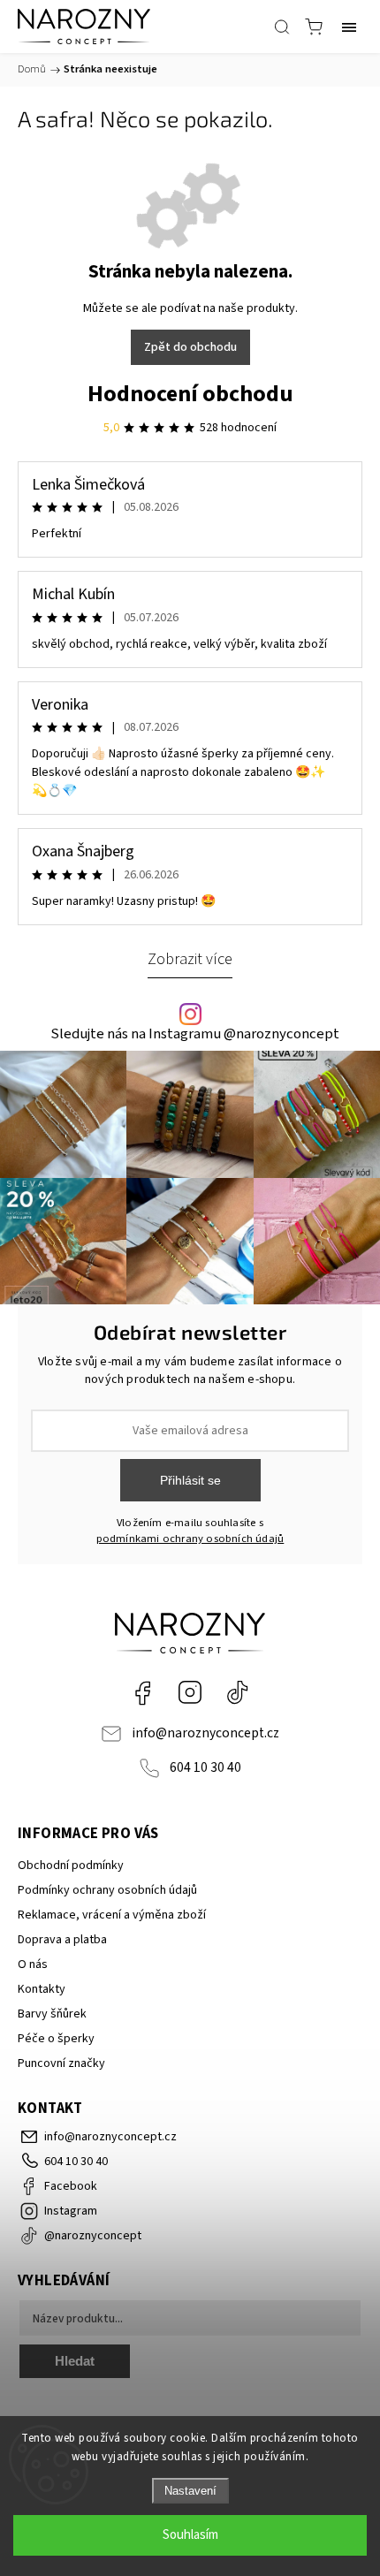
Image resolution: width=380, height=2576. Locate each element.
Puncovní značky (61, 2063)
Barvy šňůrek (52, 2014)
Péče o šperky (56, 2039)
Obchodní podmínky (71, 1866)
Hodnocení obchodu (190, 394)
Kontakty (42, 1989)
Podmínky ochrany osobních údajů (107, 1890)
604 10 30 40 (205, 1767)
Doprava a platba (62, 1940)
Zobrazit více (190, 959)
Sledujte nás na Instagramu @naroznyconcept (195, 1034)
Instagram (190, 1692)
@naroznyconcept (238, 1692)
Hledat (75, 2361)
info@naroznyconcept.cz (205, 1733)
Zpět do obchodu (190, 347)
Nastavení (190, 2491)
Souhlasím (190, 2535)
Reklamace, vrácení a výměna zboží (112, 1915)
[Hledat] (282, 27)
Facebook (142, 1692)
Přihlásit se (190, 1480)
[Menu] (349, 27)
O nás (33, 1964)
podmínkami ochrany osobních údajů (190, 1539)
